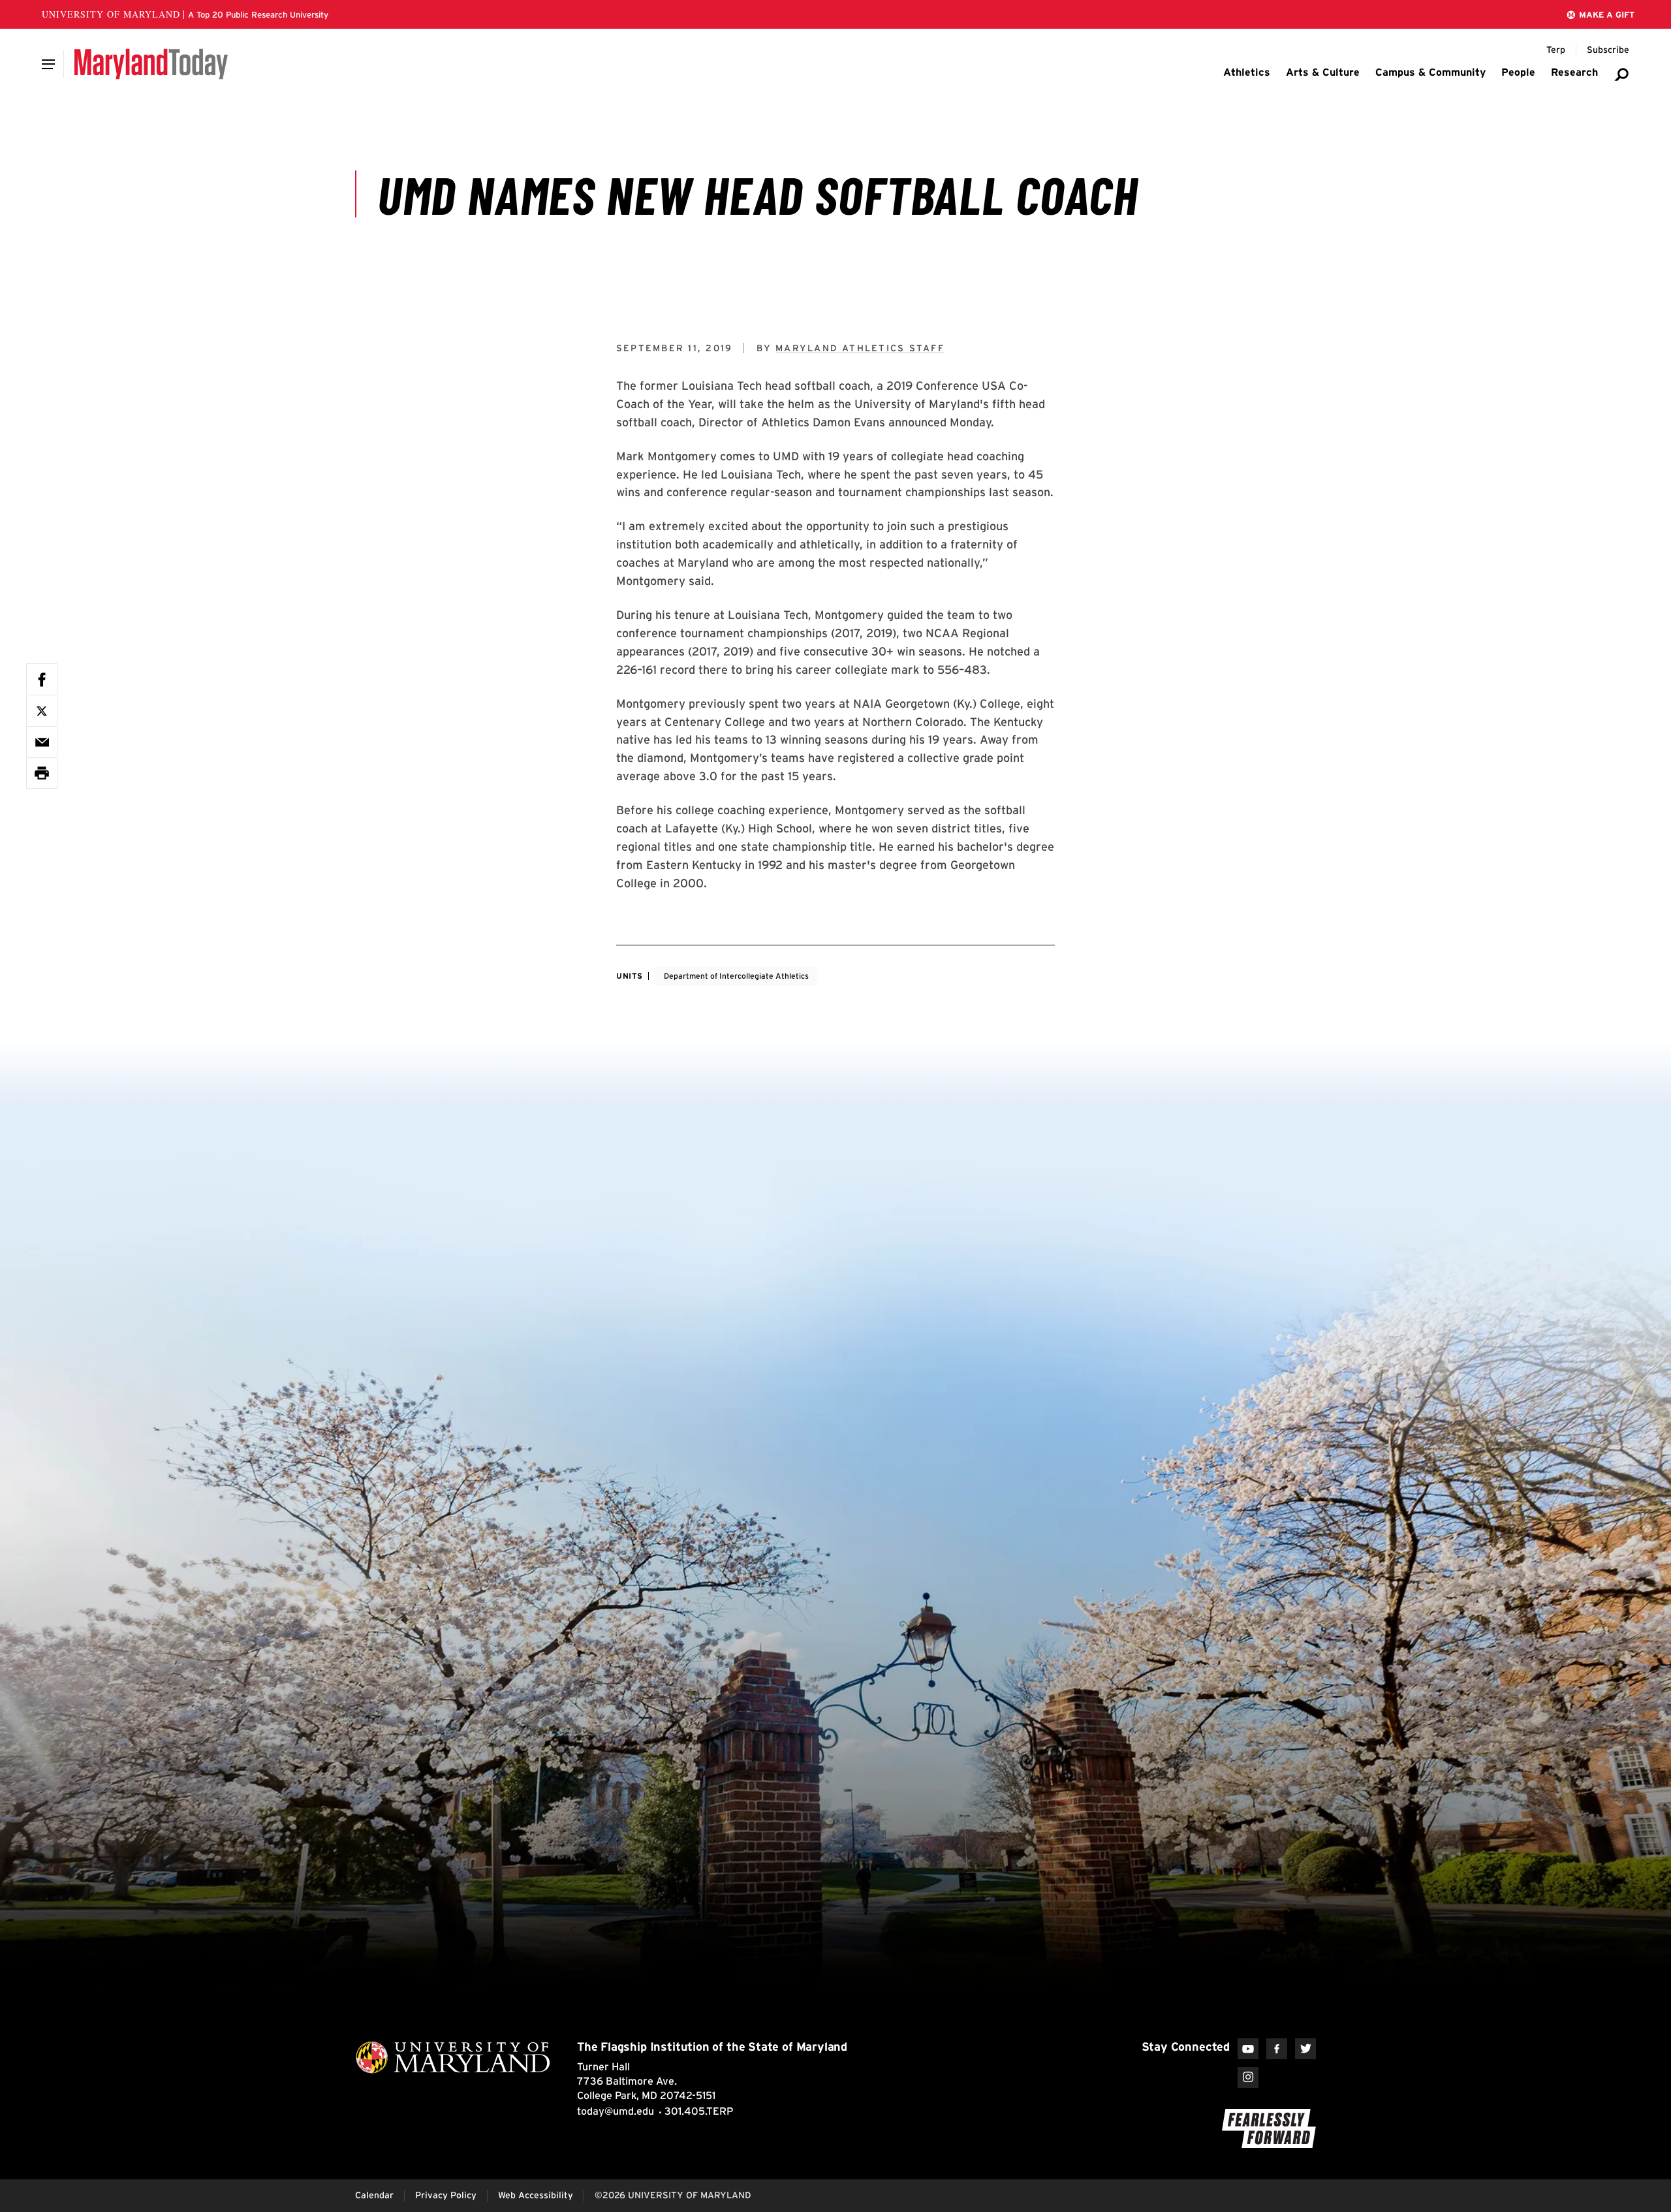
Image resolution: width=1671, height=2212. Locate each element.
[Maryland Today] (151, 64)
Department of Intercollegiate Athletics (736, 976)
